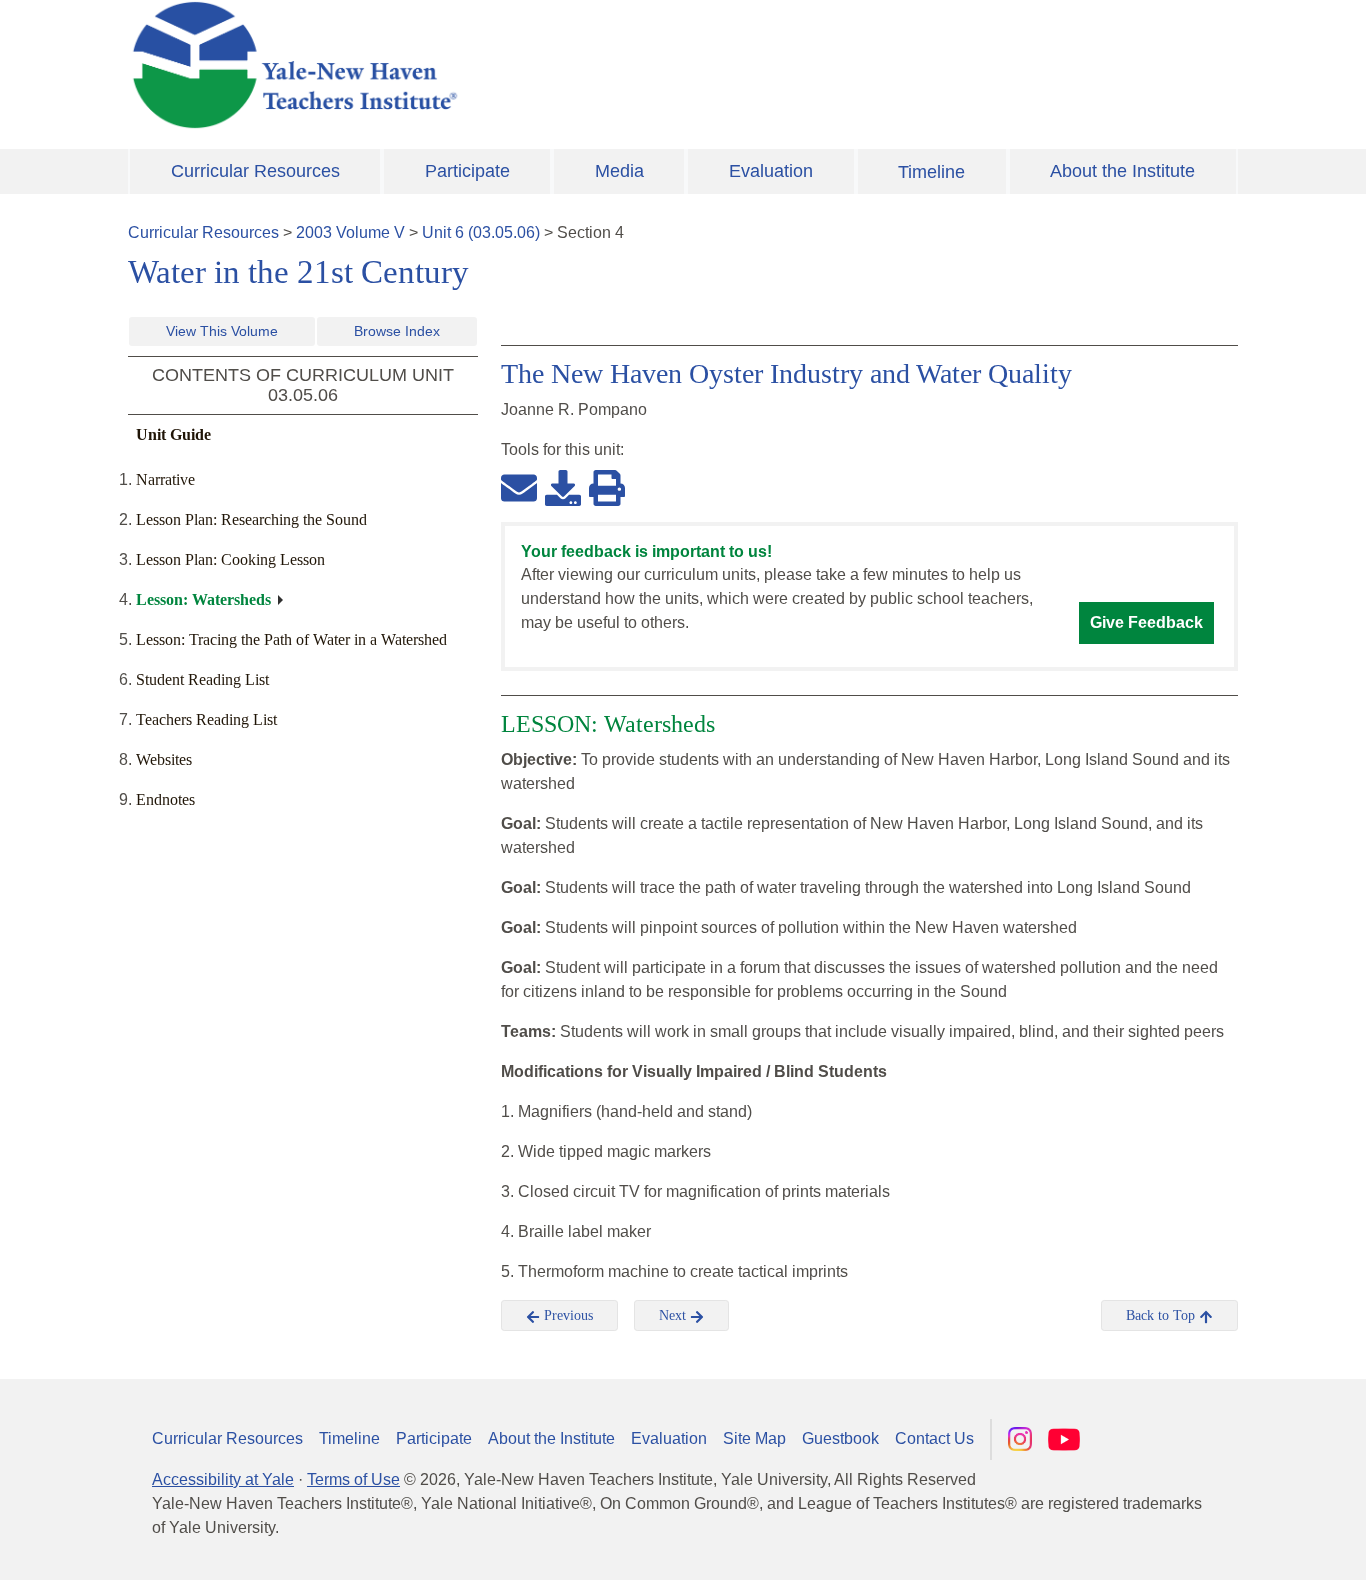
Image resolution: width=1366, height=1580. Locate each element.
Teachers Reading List (206, 719)
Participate (467, 171)
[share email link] (519, 487)
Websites (164, 759)
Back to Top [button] (1162, 1315)
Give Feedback (1146, 622)
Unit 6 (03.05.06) (481, 232)
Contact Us (934, 1438)
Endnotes (165, 799)
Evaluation (771, 171)
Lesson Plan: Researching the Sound (251, 519)
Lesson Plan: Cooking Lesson (230, 559)
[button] (1251, 1545)
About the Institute (1122, 171)
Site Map (754, 1438)
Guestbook (840, 1438)
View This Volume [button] (222, 331)
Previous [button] (566, 1315)
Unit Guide (173, 434)
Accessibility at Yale (223, 1479)
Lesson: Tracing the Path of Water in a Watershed (291, 639)
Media (619, 171)
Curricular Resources (255, 171)
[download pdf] (563, 487)
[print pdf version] (607, 487)
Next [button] (674, 1315)
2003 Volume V (350, 232)
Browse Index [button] (397, 331)
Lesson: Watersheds (203, 599)
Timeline (931, 172)
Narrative (165, 479)
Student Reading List (202, 679)
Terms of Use (353, 1479)
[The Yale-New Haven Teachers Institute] (493, 65)
